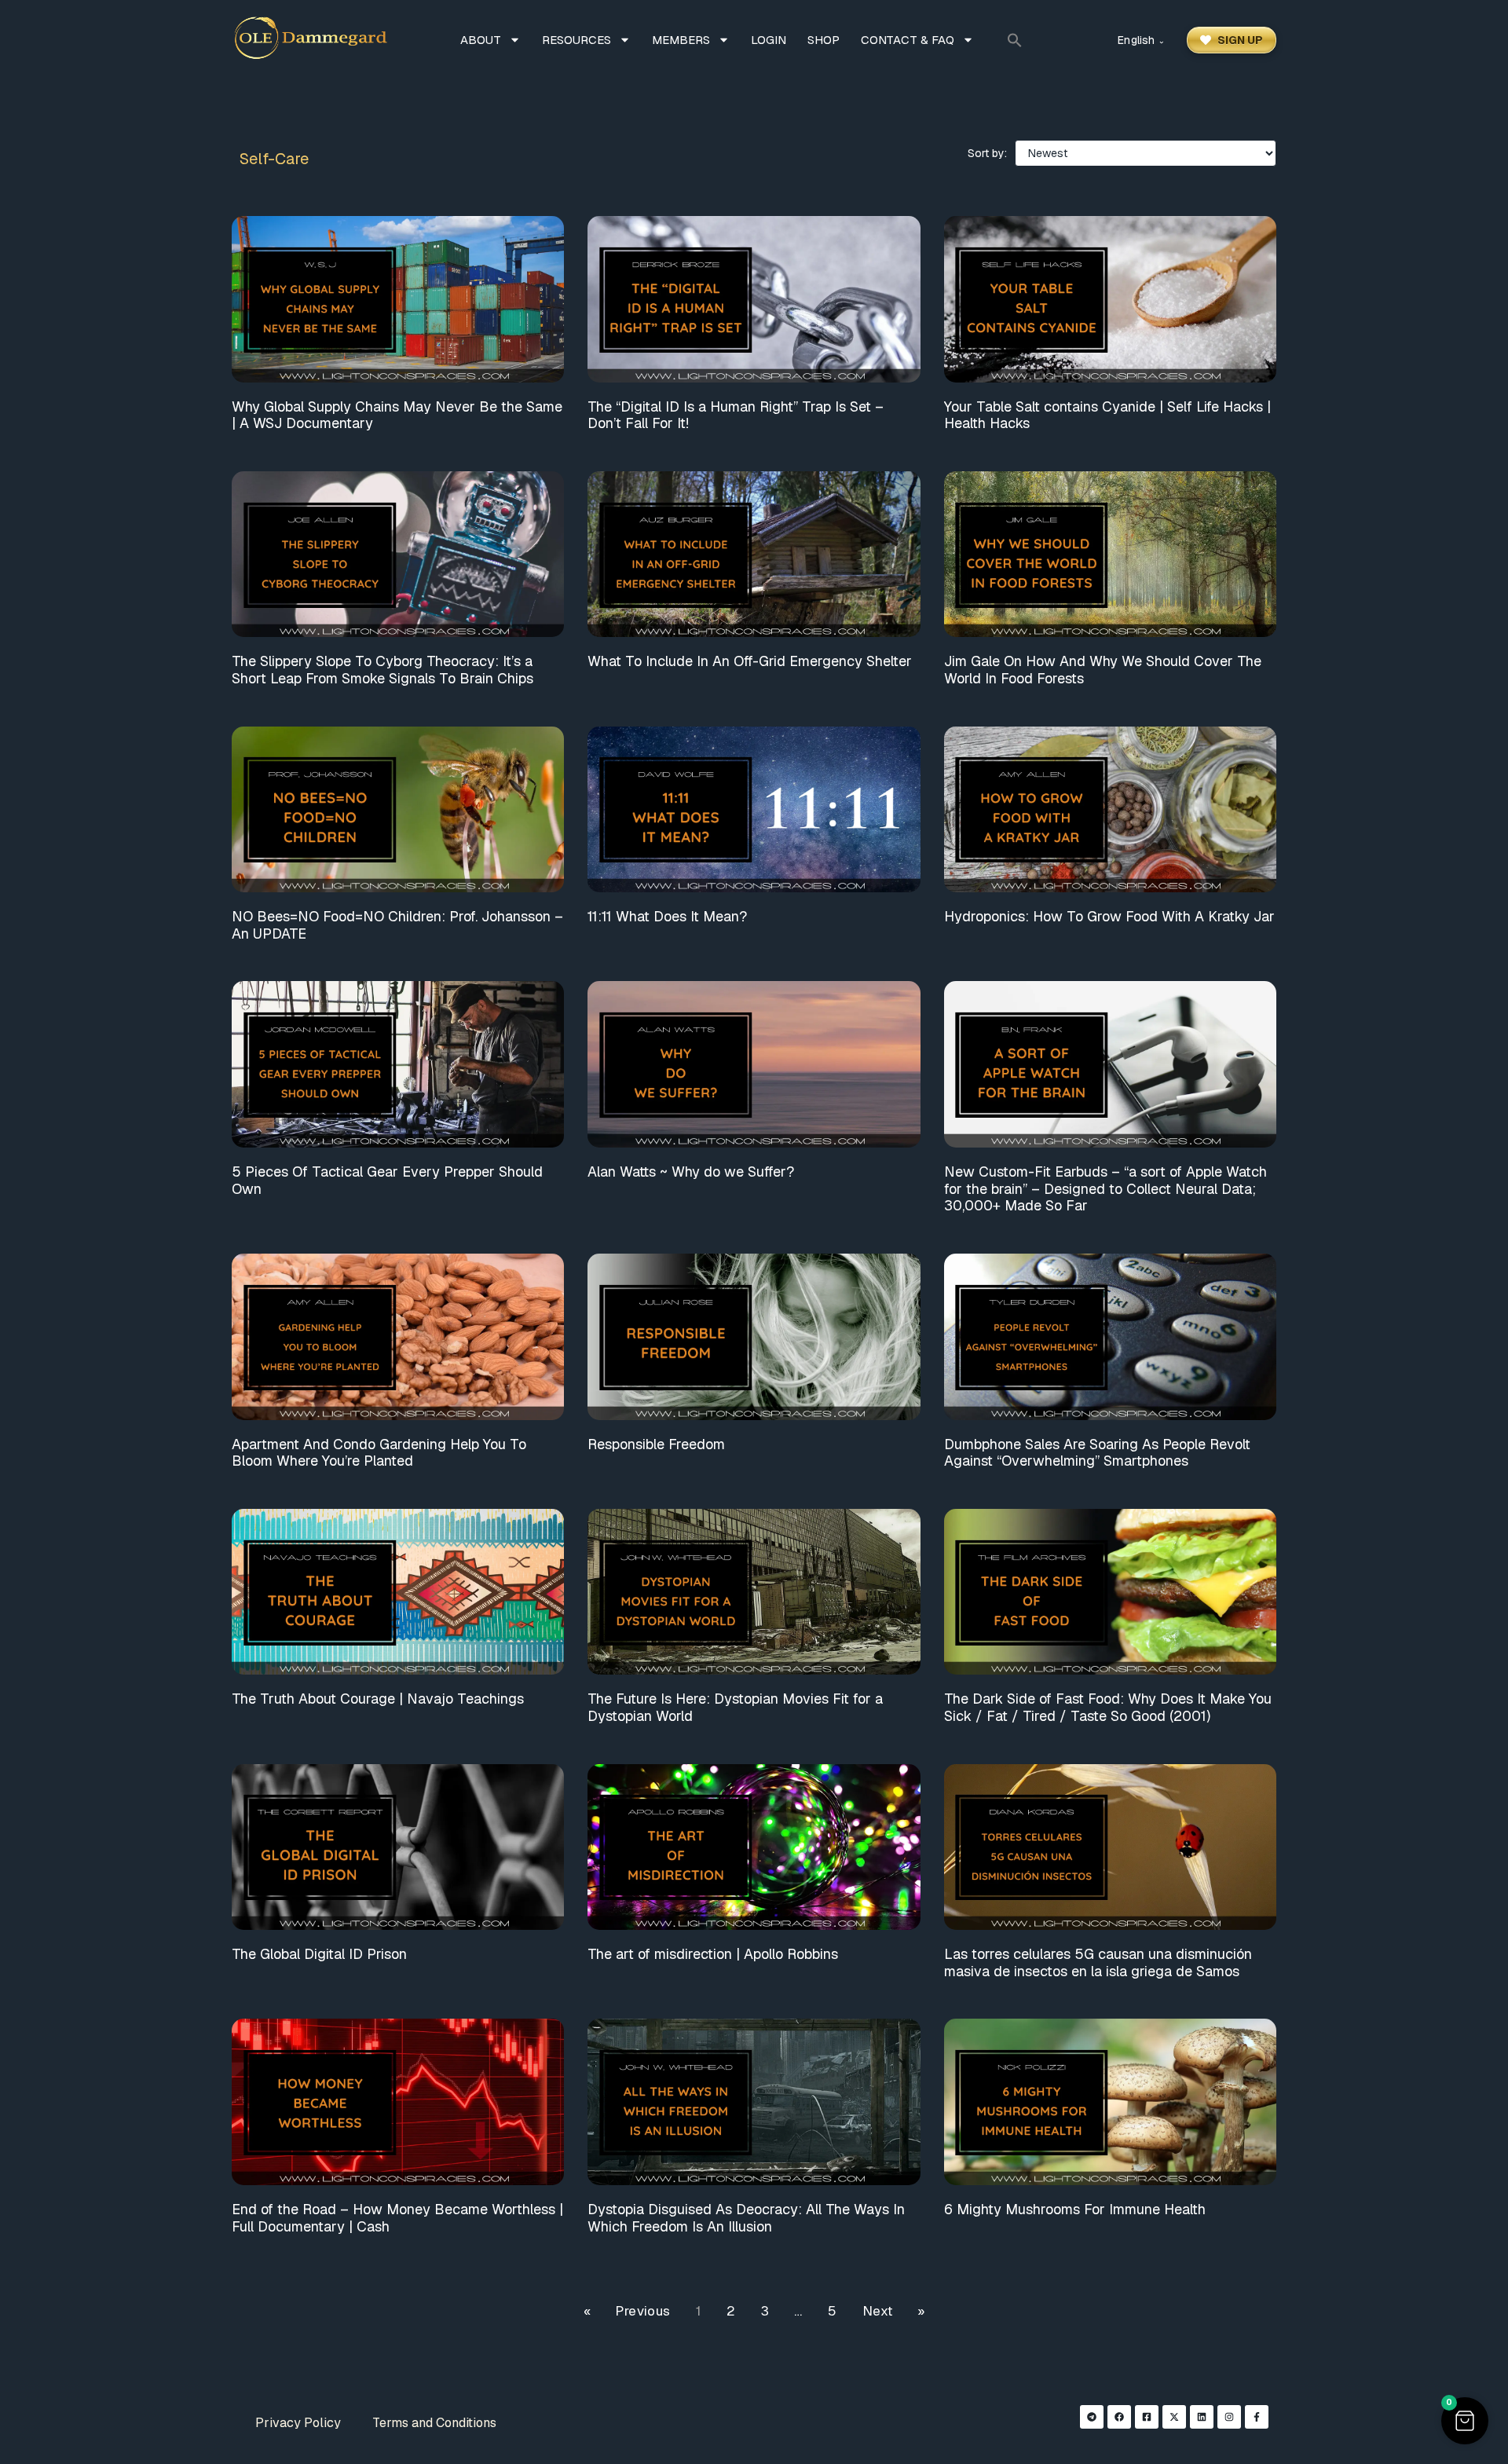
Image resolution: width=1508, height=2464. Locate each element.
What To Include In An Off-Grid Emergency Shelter (750, 661)
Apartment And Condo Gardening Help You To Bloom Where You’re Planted (379, 1453)
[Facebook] (1119, 2417)
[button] (1015, 40)
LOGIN (769, 40)
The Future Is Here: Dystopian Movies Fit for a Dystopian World (735, 1707)
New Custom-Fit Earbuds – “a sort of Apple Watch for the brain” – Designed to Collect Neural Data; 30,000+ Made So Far (1105, 1188)
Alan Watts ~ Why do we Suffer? (691, 1172)
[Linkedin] (1202, 2417)
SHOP (824, 40)
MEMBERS (681, 40)
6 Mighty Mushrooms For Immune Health (1075, 2209)
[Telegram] (1092, 2417)
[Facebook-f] (1257, 2417)
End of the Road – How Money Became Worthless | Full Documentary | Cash (397, 2218)
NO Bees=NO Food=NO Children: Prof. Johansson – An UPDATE (397, 925)
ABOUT (481, 40)
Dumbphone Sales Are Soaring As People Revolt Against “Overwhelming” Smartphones (1097, 1453)
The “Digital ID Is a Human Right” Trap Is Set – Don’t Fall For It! (736, 415)
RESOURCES (576, 40)
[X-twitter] (1174, 2417)
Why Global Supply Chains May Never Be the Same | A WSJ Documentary (397, 415)
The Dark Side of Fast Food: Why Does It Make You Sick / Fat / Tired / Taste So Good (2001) (1108, 1707)
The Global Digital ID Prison (319, 1954)
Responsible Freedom (656, 1444)
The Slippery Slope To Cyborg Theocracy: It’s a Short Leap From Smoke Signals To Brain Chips (382, 670)
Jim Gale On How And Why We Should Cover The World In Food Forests (1103, 670)
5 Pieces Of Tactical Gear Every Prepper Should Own (387, 1180)
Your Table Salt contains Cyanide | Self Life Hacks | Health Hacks (1107, 415)
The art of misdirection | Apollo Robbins (713, 1954)
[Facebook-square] (1147, 2417)
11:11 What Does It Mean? (667, 916)
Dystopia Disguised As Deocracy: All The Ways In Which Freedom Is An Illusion (746, 2218)
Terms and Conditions (434, 2423)
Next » (893, 2311)
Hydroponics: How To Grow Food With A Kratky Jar (1109, 916)
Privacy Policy (298, 2423)
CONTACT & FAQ (908, 40)
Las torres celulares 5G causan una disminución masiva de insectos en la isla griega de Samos (1098, 1962)
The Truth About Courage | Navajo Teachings (378, 1699)
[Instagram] (1229, 2417)
